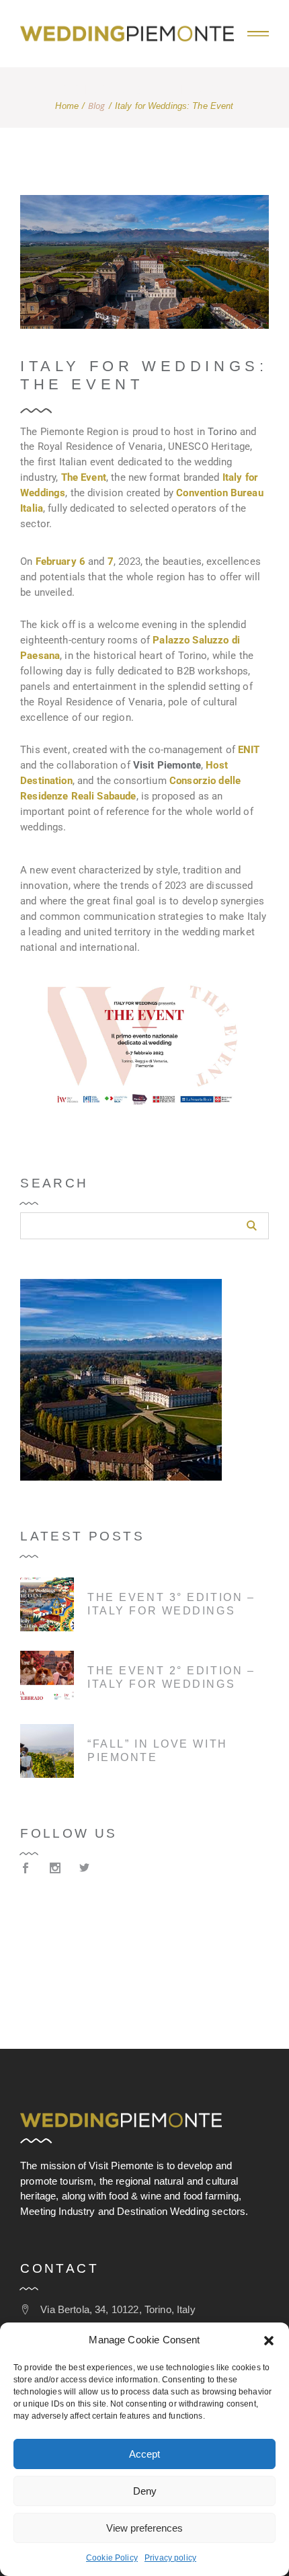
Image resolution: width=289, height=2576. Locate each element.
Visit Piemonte (167, 765)
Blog (97, 106)
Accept (144, 2454)
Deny (145, 2491)
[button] (269, 2341)
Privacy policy (170, 2558)
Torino (221, 432)
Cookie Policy (112, 2558)
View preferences (144, 2528)
